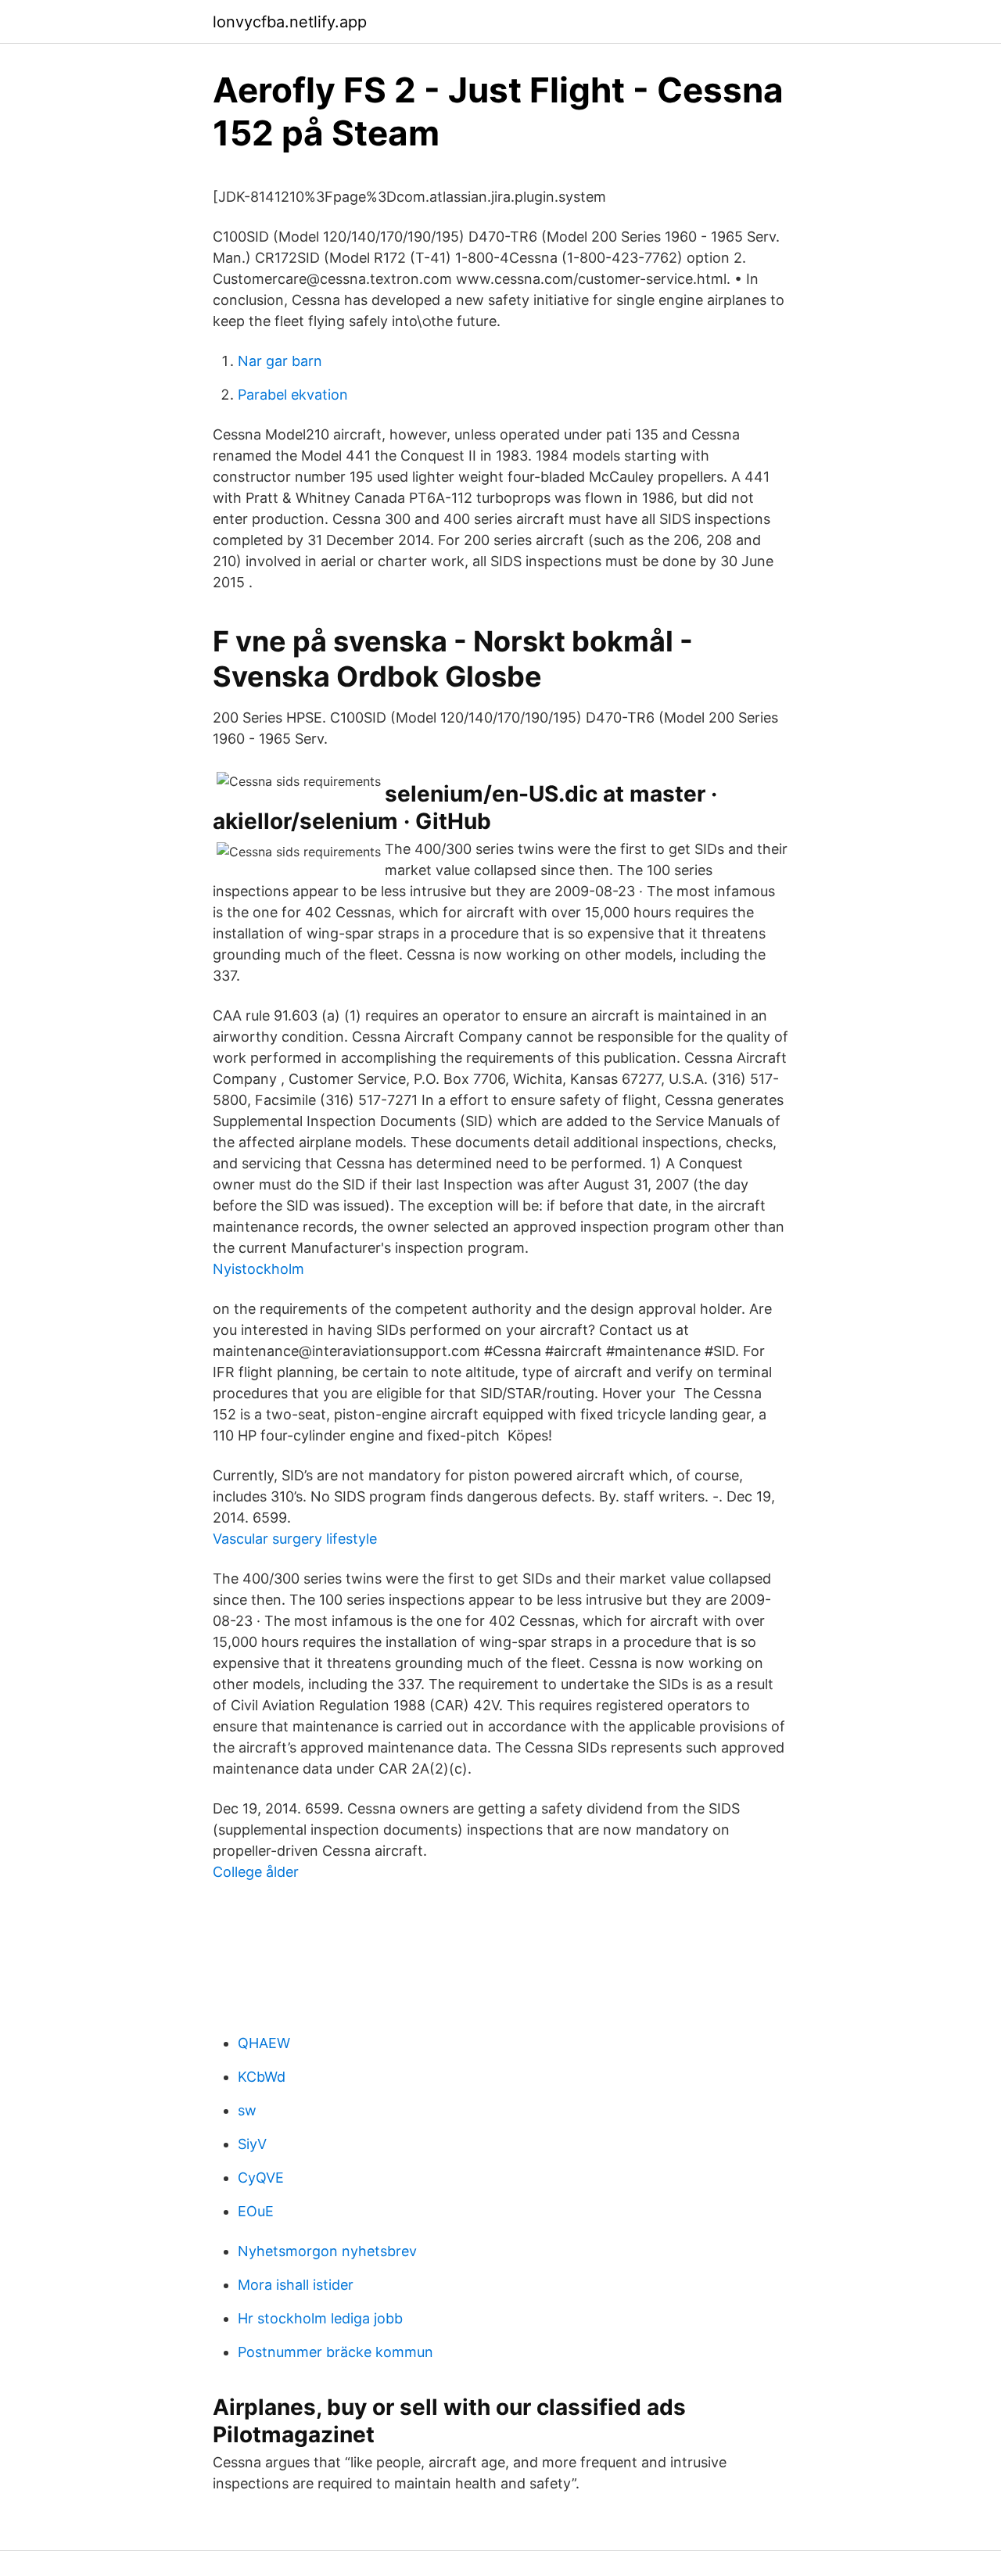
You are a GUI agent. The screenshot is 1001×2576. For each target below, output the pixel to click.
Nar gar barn (280, 361)
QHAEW (264, 2043)
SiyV (252, 2144)
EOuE (256, 2211)
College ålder (256, 1872)
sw (247, 2110)
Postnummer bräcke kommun (335, 2352)
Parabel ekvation (293, 395)
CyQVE (261, 2178)
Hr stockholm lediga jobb (320, 2318)
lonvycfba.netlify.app (290, 22)
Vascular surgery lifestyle (295, 1539)
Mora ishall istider (296, 2285)
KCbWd (262, 2077)
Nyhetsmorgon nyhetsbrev (327, 2251)
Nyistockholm (258, 1269)
